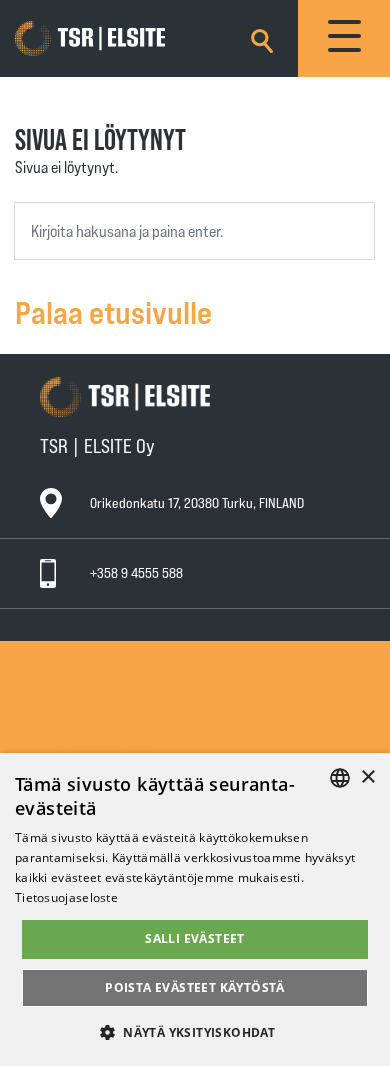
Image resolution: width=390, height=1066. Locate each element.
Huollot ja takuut (101, 687)
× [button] (367, 777)
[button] (195, 1031)
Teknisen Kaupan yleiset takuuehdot (156, 725)
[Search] (262, 37)
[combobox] (194, 231)
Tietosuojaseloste (105, 743)
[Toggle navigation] (344, 38)
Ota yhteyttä (90, 649)
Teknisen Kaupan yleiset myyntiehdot (158, 706)
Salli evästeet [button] (195, 938)
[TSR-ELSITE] (119, 39)
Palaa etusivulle (113, 311)
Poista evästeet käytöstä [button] (195, 987)
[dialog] (195, 909)
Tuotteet (80, 668)
